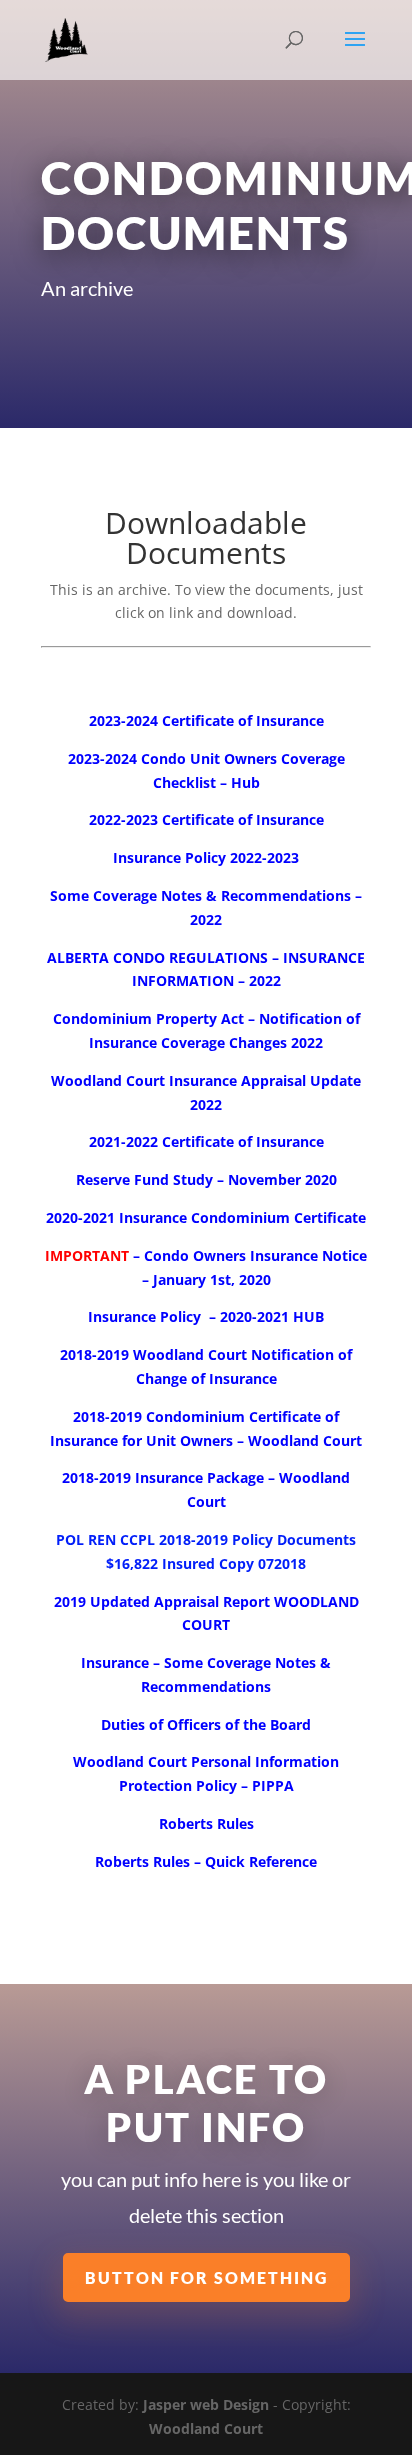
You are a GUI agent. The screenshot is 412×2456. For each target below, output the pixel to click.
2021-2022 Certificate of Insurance (206, 1141)
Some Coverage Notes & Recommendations (200, 895)
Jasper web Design (206, 2404)
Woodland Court (206, 2428)
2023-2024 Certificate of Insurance (206, 720)
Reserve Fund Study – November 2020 (206, 1179)
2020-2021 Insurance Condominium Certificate (206, 1217)
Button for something (206, 2277)
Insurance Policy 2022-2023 (206, 857)
